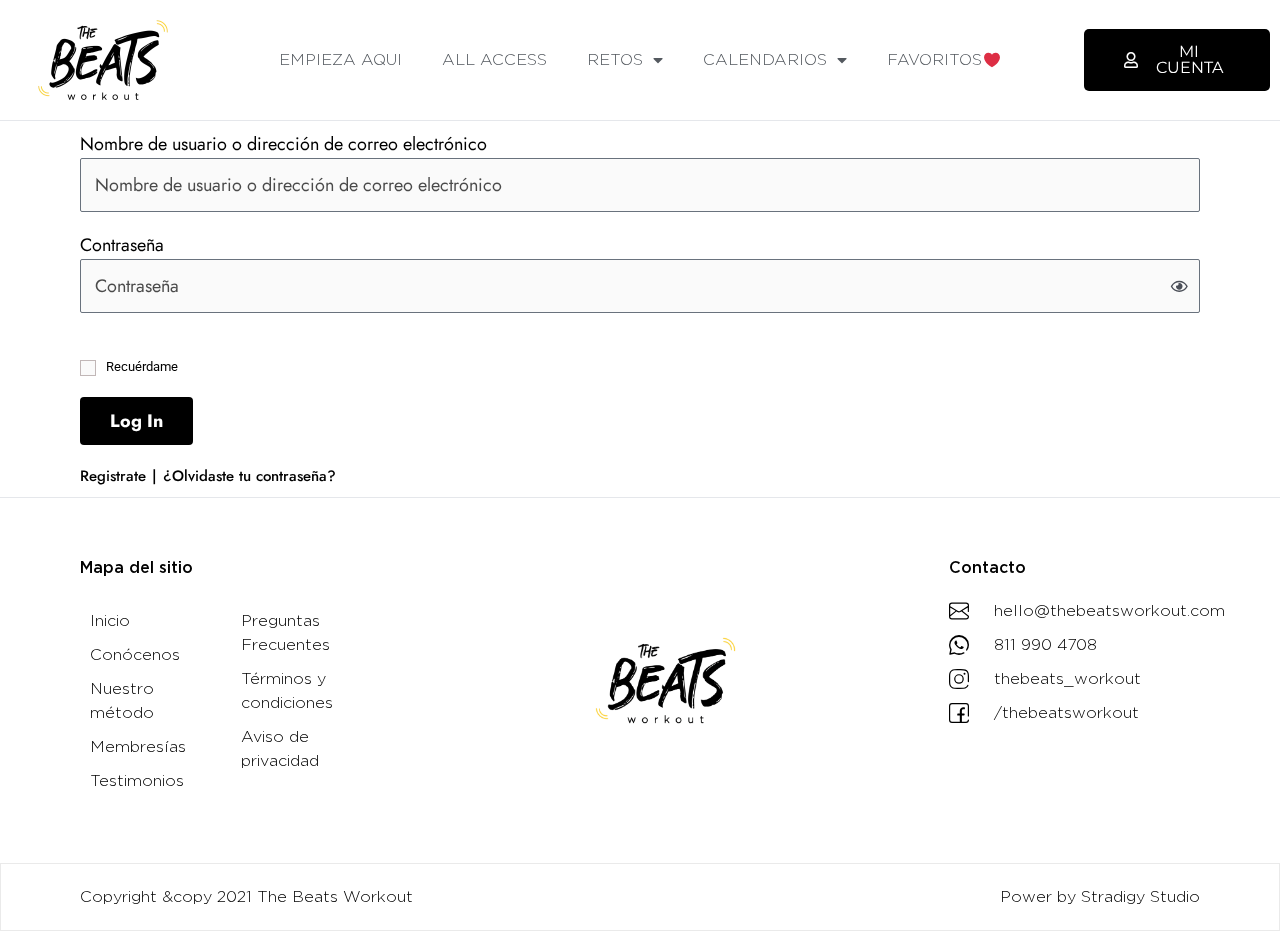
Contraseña (122, 245)
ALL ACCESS (494, 60)
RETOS (615, 60)
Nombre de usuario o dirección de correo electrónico (283, 144)
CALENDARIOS (765, 60)
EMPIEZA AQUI (340, 60)
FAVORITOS (934, 60)
